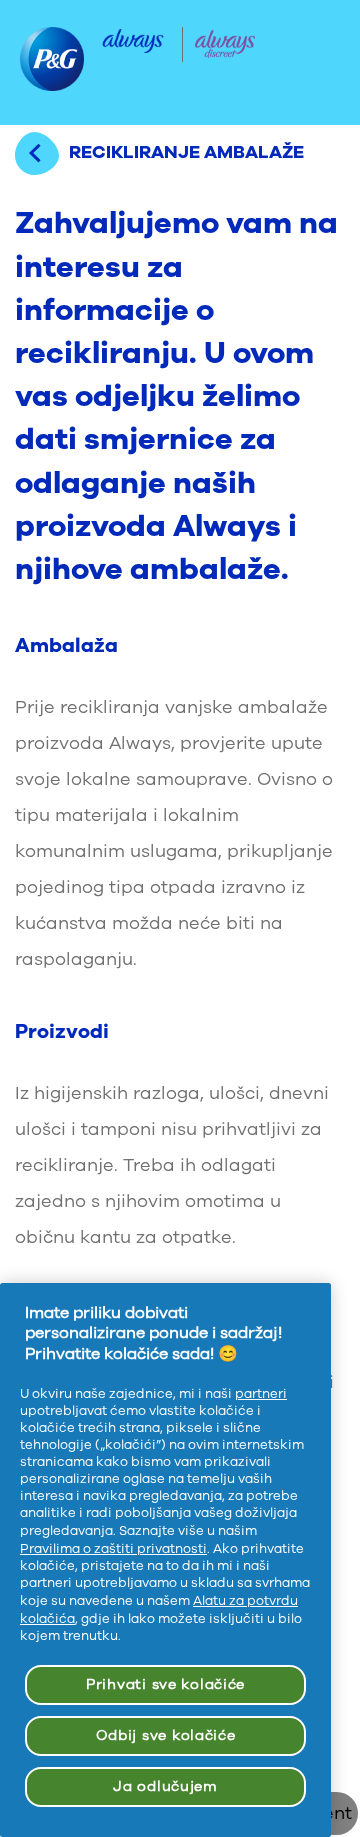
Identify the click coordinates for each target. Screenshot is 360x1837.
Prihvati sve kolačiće (165, 1684)
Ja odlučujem (165, 1786)
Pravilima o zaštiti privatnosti (113, 1549)
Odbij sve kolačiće (166, 1735)
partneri (261, 1394)
